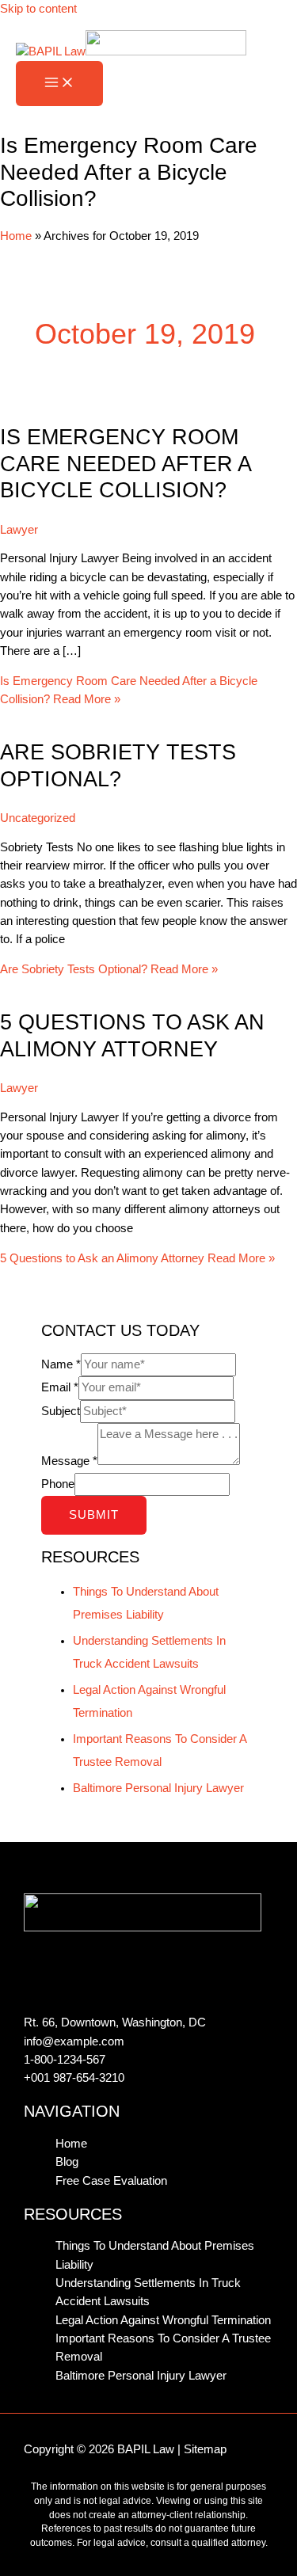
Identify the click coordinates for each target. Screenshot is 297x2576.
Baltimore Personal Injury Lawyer (158, 1788)
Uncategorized (38, 818)
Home (16, 236)
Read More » (109, 969)
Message (69, 1461)
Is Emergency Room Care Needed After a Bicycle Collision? (125, 463)
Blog (67, 2162)
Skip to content (38, 9)
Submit (94, 1515)
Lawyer (19, 530)
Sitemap (205, 2449)
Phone (58, 1484)
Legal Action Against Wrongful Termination (163, 2320)
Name (61, 1364)
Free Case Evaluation (111, 2181)
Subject (61, 1411)
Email (60, 1387)
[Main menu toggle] (59, 84)
